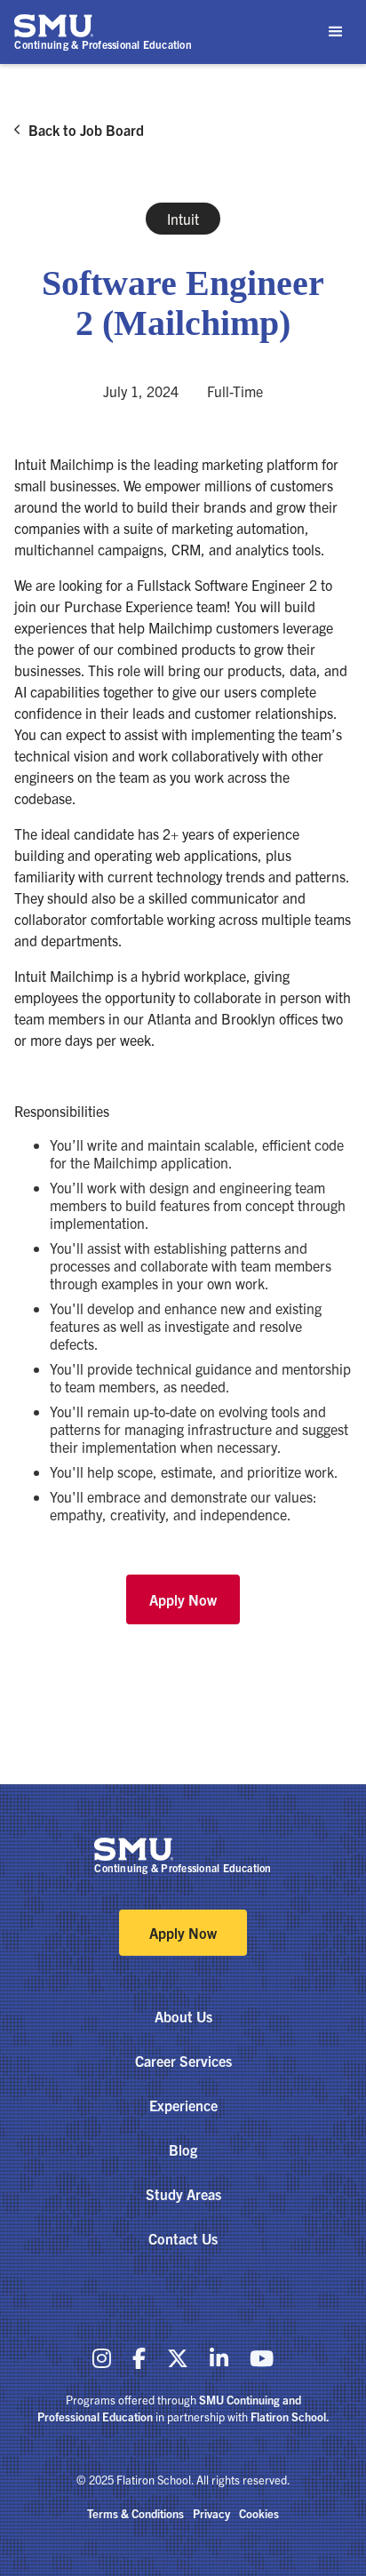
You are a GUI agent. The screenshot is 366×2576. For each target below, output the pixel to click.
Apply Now (183, 1599)
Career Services (183, 2061)
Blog (183, 2149)
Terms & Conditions (135, 2513)
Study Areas (183, 2194)
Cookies (259, 2513)
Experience (183, 2105)
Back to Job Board (86, 130)
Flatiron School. (290, 2416)
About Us (183, 2016)
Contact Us (183, 2238)
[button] (336, 32)
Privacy (211, 2513)
